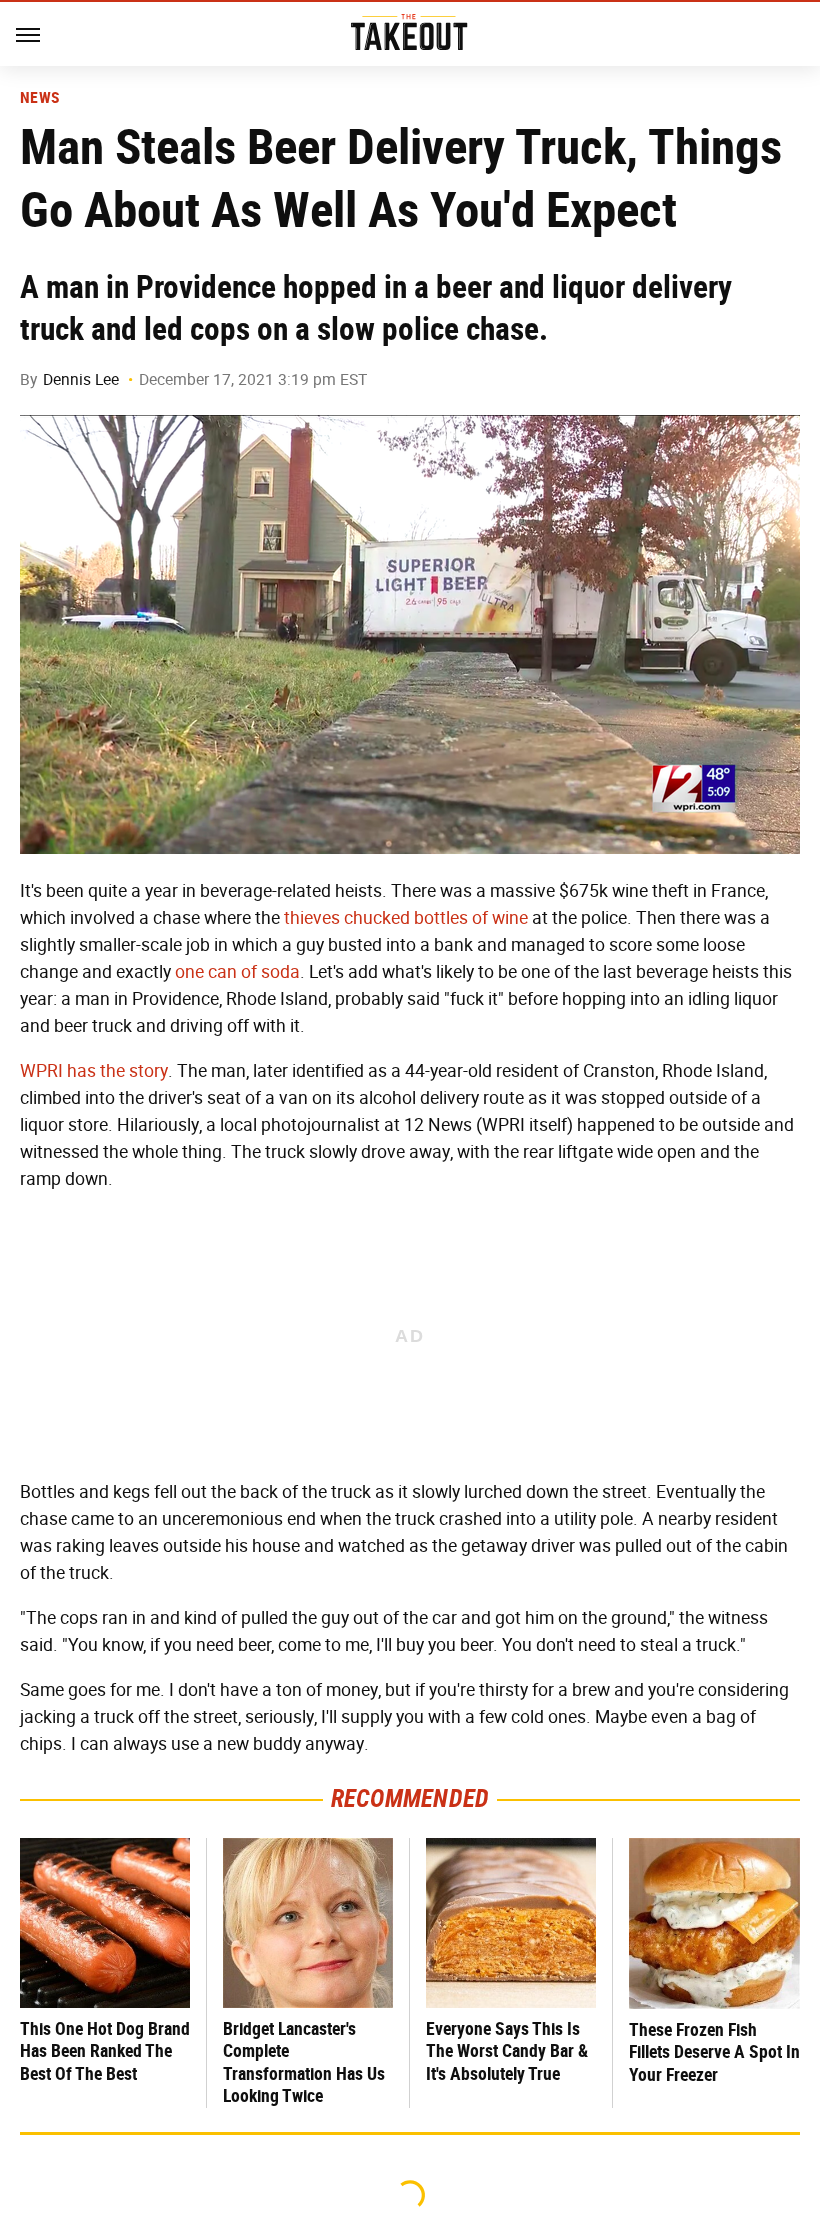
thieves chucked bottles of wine (406, 918)
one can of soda (237, 972)
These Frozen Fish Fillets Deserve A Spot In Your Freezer (714, 2052)
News (39, 98)
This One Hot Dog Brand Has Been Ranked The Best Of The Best (105, 2051)
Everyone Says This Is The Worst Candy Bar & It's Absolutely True (507, 2051)
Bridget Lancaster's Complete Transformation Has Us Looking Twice (304, 2062)
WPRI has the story (94, 1071)
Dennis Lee (81, 379)
